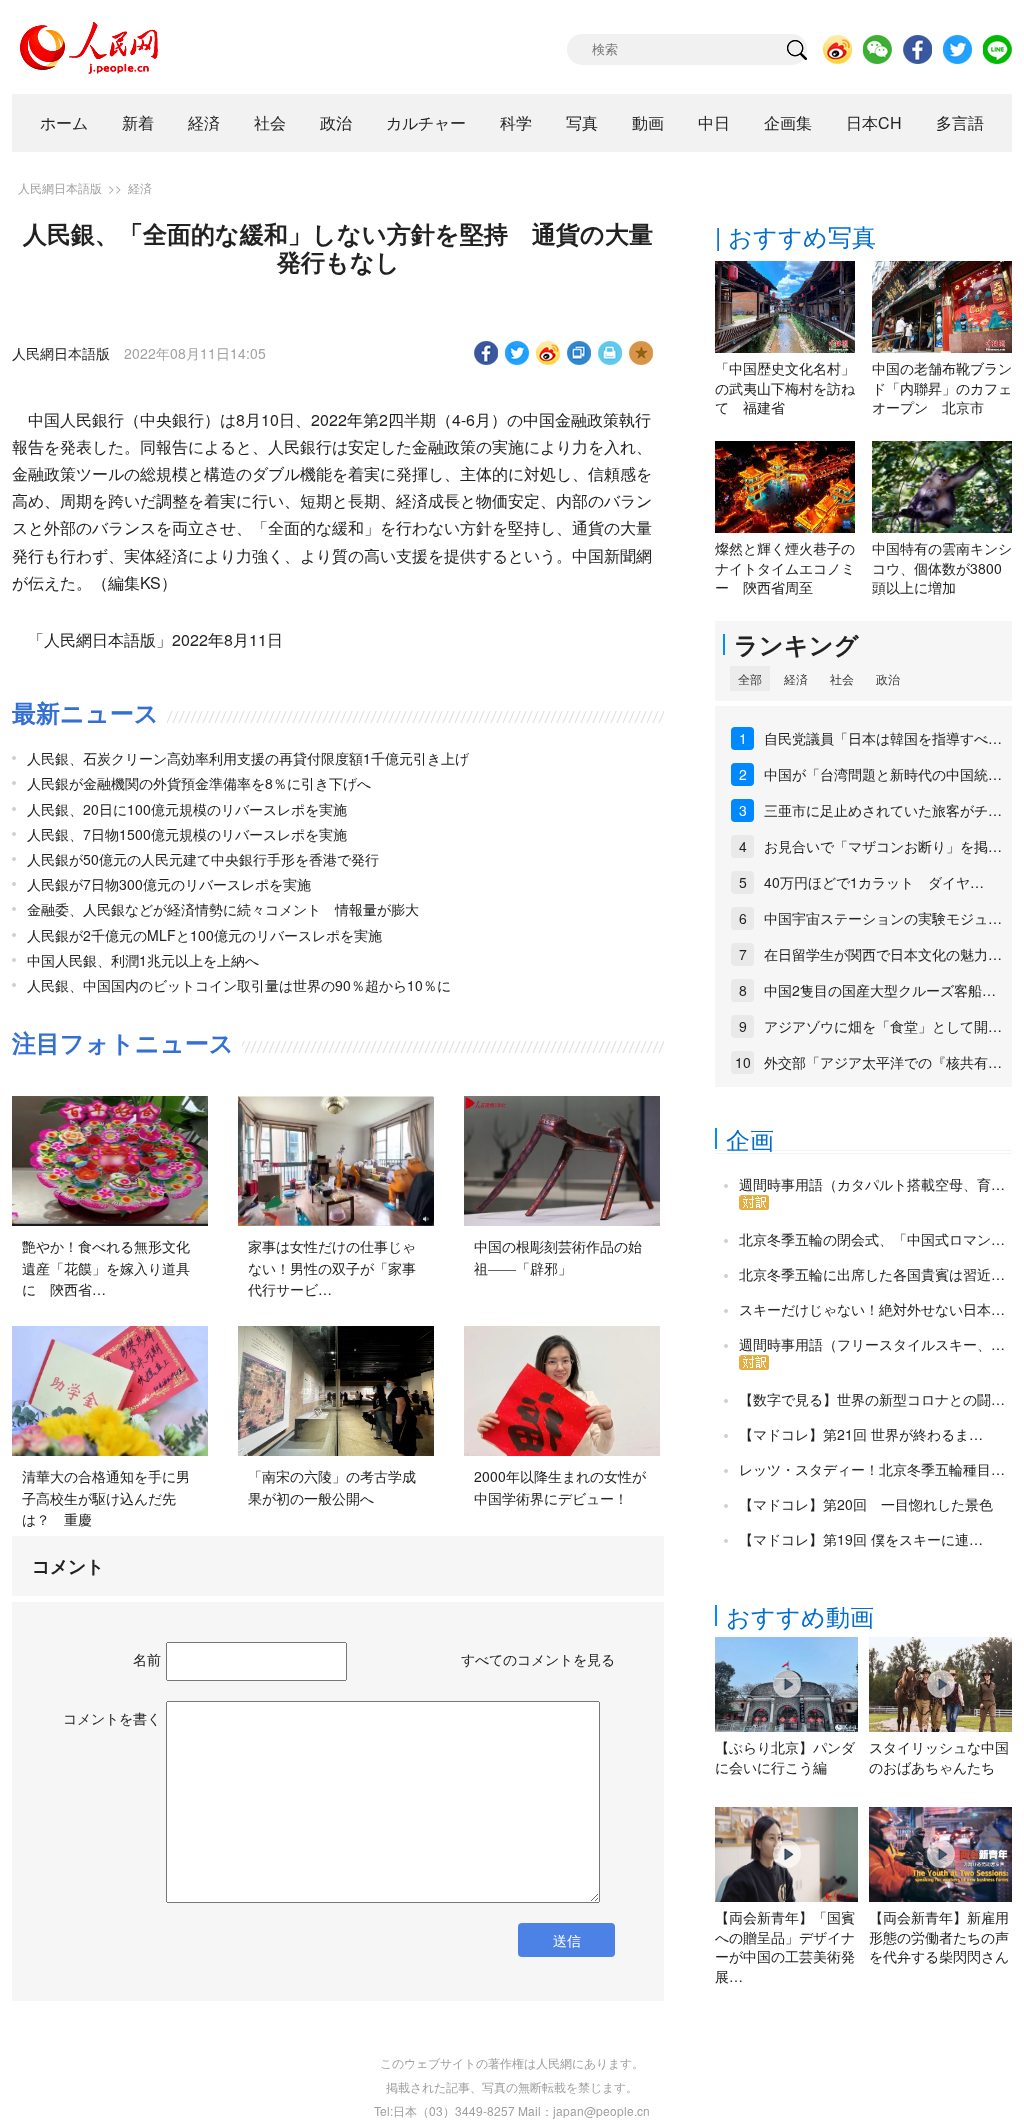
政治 (336, 122)
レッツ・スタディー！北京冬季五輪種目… (872, 1469)
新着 (138, 122)
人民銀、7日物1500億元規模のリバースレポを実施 (187, 834)
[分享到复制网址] (579, 353)
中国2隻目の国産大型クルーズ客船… (880, 990)
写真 (582, 122)
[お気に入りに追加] (641, 353)
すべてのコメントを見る (538, 1659)
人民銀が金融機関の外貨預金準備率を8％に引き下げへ (199, 783)
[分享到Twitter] (517, 353)
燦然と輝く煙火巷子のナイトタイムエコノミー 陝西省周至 (785, 567)
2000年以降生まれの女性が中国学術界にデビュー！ (560, 1487)
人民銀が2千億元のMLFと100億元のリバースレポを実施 (204, 935)
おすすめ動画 (800, 1615)
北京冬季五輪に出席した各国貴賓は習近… (872, 1274)
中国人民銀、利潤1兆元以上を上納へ (143, 960)
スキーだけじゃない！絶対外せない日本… (872, 1309)
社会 (270, 122)
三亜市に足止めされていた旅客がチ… (883, 810)
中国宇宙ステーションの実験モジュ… (883, 918)
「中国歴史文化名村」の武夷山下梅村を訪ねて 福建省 (785, 387)
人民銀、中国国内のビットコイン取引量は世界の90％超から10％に (239, 985)
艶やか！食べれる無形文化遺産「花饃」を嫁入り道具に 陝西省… (106, 1267)
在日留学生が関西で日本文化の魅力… (883, 954)
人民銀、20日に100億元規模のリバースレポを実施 (187, 809)
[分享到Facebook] (486, 353)
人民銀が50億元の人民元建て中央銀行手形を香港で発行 (203, 859)
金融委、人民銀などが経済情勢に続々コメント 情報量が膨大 (223, 909)
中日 (714, 122)
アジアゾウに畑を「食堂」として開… (883, 1026)
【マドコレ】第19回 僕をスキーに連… (861, 1539)
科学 (516, 122)
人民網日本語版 (60, 187)
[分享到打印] (610, 353)
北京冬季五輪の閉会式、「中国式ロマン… (872, 1239)
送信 (567, 1940)
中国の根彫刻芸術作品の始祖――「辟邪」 (558, 1257)
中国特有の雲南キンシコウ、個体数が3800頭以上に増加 (942, 567)
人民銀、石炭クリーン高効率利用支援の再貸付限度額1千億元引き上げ (248, 758)
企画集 (788, 122)
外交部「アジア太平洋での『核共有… (883, 1062)
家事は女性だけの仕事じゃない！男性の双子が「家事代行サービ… (332, 1267)
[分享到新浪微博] (548, 353)
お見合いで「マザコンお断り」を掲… (883, 846)
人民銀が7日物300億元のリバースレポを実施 (169, 884)
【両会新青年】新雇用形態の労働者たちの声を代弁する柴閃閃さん (939, 1936)
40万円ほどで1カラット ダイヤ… (874, 882)
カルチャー (426, 122)
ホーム (64, 122)
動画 (648, 122)
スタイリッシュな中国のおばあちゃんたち (939, 1757)
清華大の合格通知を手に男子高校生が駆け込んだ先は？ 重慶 (106, 1497)
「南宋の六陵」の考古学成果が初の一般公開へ (332, 1487)
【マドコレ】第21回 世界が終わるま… (861, 1434)
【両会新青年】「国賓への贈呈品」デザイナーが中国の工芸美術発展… (785, 1946)
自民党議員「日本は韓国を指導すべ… (883, 738)
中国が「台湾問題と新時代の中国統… (883, 774)
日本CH (874, 122)
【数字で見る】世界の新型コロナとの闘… (872, 1399)
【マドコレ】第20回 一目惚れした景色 (866, 1504)
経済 (204, 122)
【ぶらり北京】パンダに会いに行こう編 (785, 1757)
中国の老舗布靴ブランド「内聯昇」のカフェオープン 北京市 (942, 387)
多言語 (960, 122)
